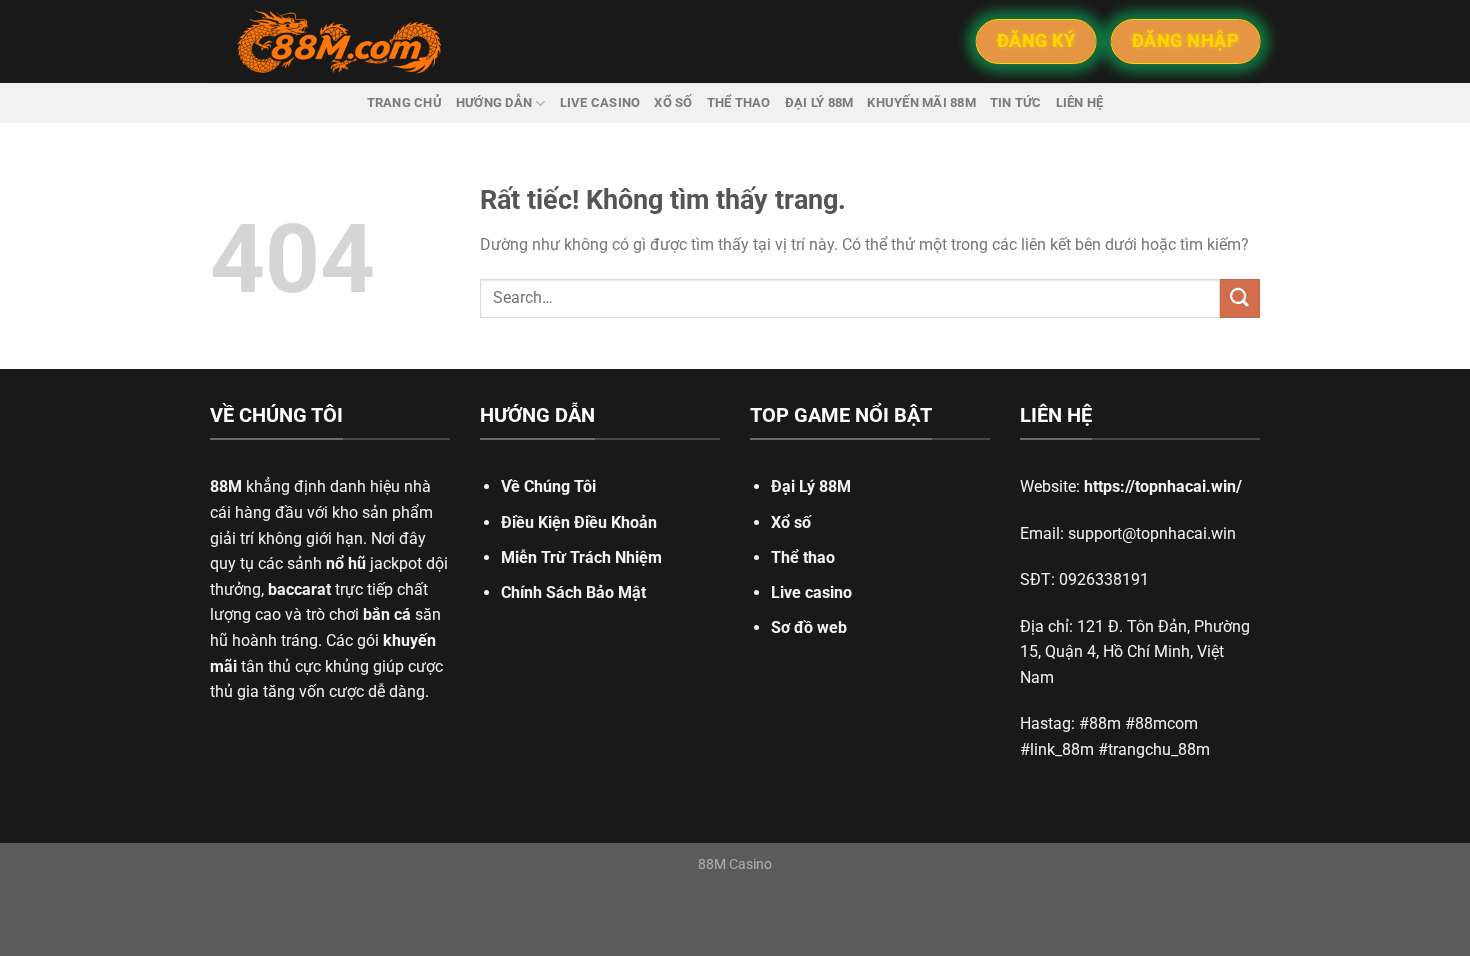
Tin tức (1016, 102)
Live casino (600, 102)
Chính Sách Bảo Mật (573, 592)
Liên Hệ (1080, 102)
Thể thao (739, 102)
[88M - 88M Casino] (340, 42)
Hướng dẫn (494, 102)
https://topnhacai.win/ (1163, 486)
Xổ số (673, 102)
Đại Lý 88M (811, 486)
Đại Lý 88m (819, 102)
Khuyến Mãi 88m (921, 102)
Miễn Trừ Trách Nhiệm (581, 557)
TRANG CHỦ (404, 102)
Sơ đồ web (809, 627)
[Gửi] (1240, 298)
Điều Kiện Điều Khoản (579, 522)
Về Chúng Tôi (548, 486)
